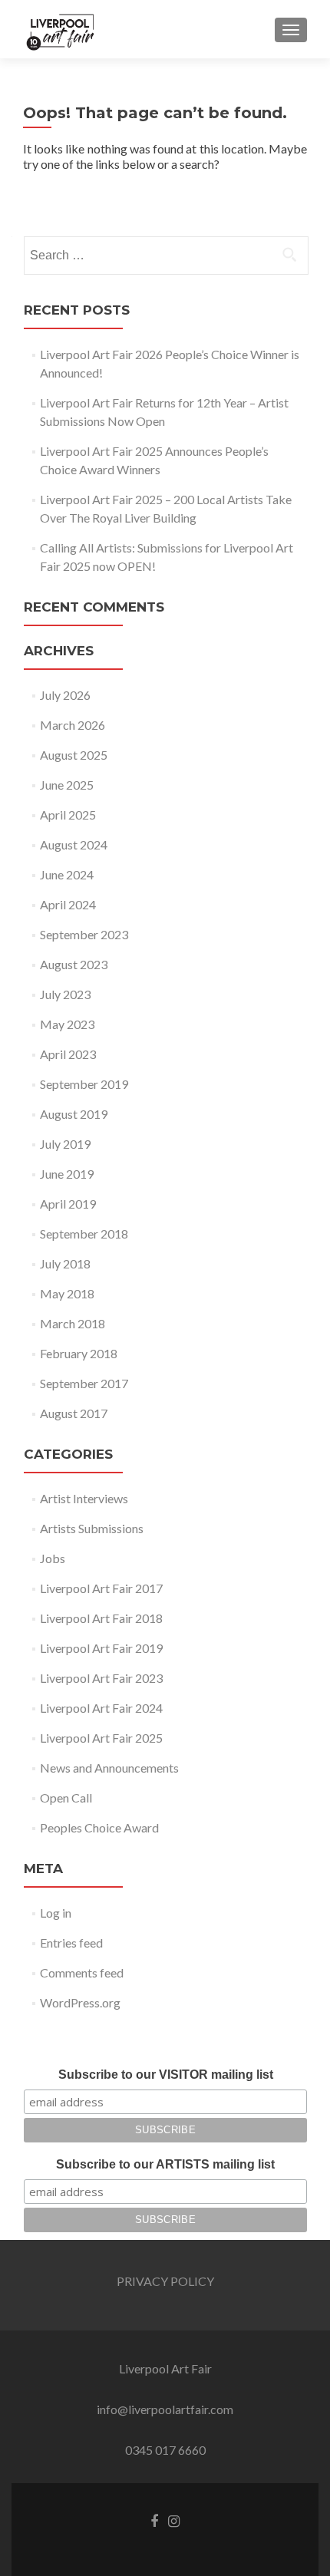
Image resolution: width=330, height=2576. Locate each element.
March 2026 (73, 725)
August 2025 (74, 755)
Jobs (53, 1558)
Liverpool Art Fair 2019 (101, 1648)
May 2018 (67, 1293)
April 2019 (68, 1204)
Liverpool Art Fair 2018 (101, 1618)
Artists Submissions (92, 1528)
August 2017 (74, 1413)
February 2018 (79, 1353)
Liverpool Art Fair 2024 (101, 1708)
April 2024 (68, 904)
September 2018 (84, 1234)
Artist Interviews (84, 1498)
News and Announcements (109, 1768)
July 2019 (65, 1144)
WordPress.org (80, 2002)
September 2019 (84, 1084)
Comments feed (82, 1972)
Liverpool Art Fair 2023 (101, 1678)
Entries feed (71, 1943)
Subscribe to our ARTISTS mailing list (165, 2164)
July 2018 (65, 1263)
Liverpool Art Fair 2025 (101, 1738)
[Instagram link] (174, 2520)
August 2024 (74, 844)
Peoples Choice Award (99, 1827)
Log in (56, 1913)
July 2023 (65, 994)
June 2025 (67, 785)
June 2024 (67, 874)
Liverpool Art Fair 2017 (101, 1588)
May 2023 (67, 1024)
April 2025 (68, 815)
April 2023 (68, 1054)
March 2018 (73, 1323)
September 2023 (84, 934)
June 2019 (67, 1174)
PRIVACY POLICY (165, 2281)
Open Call (66, 1798)
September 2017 (84, 1383)
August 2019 (74, 1114)
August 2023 (74, 964)
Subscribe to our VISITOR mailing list (166, 2075)
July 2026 (65, 695)
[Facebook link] (154, 2520)
